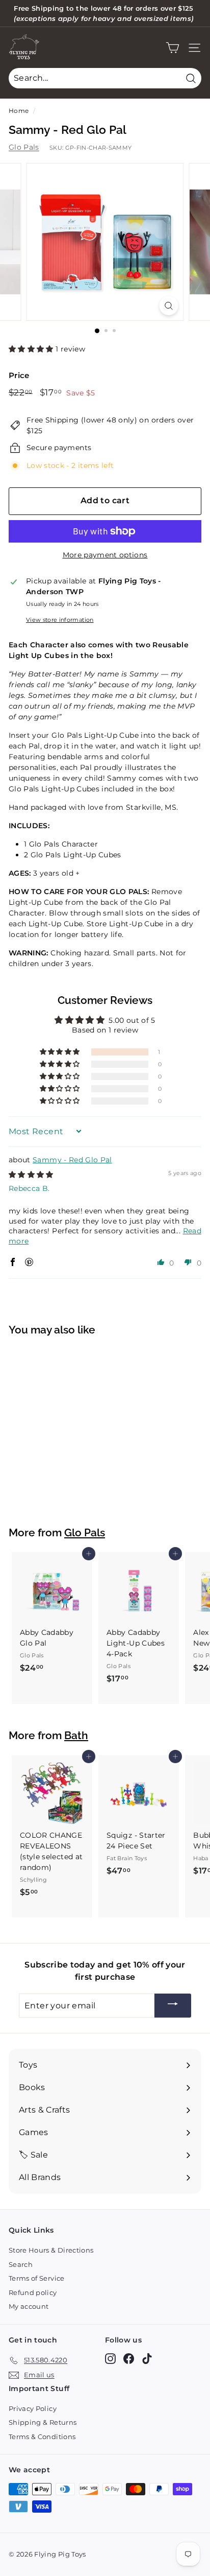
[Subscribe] (173, 2006)
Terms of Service (37, 2278)
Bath (76, 1736)
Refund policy (33, 2292)
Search (21, 2264)
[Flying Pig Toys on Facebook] (129, 2359)
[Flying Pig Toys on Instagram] (110, 2359)
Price (19, 375)
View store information (60, 620)
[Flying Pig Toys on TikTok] (147, 2359)
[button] (32, 349)
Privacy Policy (33, 2408)
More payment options (105, 555)
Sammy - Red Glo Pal (72, 1160)
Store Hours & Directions (51, 2250)
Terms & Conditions (42, 2437)
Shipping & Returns (43, 2422)
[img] (31, 1175)
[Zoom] (169, 306)
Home (19, 111)
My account (29, 2306)
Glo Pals (24, 147)
